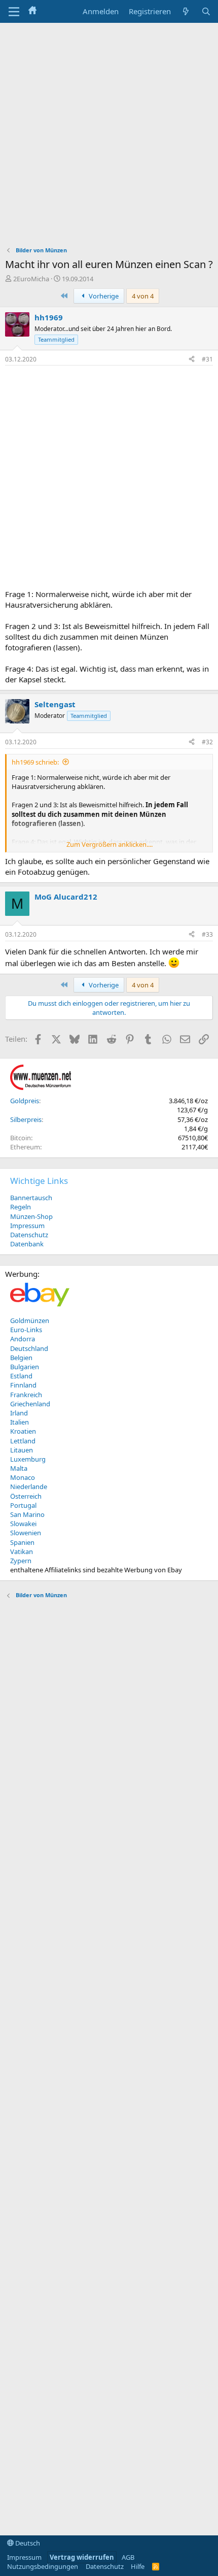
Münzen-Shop (31, 1216)
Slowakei (23, 1524)
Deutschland (29, 1348)
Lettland (23, 1441)
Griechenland (30, 1404)
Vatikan (22, 1551)
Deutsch (27, 2543)
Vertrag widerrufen (82, 2557)
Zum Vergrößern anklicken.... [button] (110, 844)
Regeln (21, 1207)
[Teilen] (192, 360)
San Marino (27, 1514)
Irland (19, 1413)
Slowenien (26, 1533)
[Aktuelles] (186, 11)
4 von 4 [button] (143, 296)
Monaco (23, 1477)
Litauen (22, 1450)
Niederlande (29, 1487)
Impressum (27, 1226)
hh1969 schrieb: (35, 762)
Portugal (23, 1505)
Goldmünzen (30, 1320)
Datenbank (27, 1244)
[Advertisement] (109, 137)
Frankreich (26, 1395)
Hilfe (138, 2566)
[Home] (32, 11)
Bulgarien (25, 1367)
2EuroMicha (31, 279)
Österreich (26, 1496)
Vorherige (103, 296)
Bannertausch (31, 1198)
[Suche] (206, 11)
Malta (19, 1468)
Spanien (22, 1542)
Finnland (23, 1385)
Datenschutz (29, 1235)
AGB (128, 2557)
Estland (21, 1376)
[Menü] (14, 12)
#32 (207, 742)
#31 (207, 359)
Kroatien (23, 1431)
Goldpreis (25, 1101)
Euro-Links (26, 1330)
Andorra (23, 1339)
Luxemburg (28, 1459)
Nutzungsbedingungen (43, 2566)
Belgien (21, 1358)
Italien (20, 1422)
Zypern (21, 1561)
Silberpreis (26, 1119)
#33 (207, 934)
